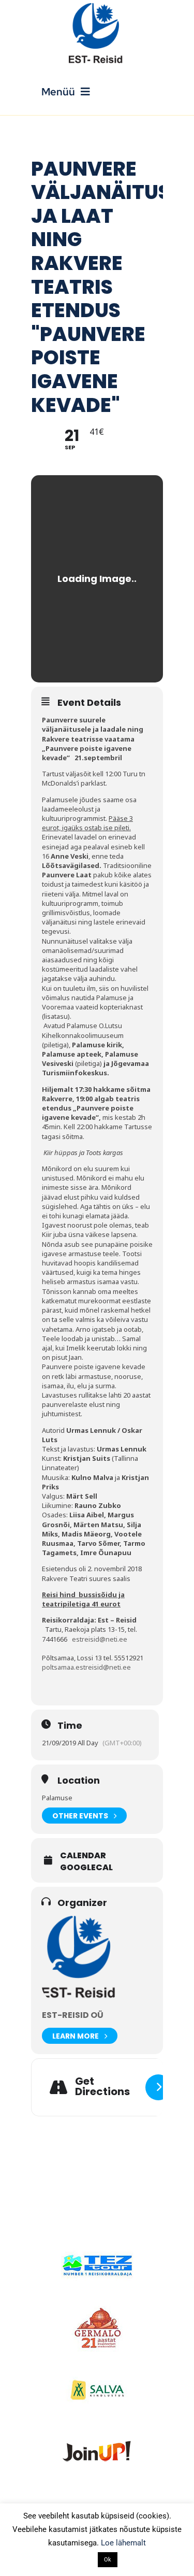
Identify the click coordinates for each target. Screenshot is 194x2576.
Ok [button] (108, 2560)
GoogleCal (86, 1868)
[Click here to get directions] (158, 2087)
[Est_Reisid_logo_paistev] (97, 6)
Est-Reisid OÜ (73, 2015)
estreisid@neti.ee (100, 1639)
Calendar (83, 1856)
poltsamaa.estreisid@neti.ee (86, 1667)
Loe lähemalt (123, 2543)
